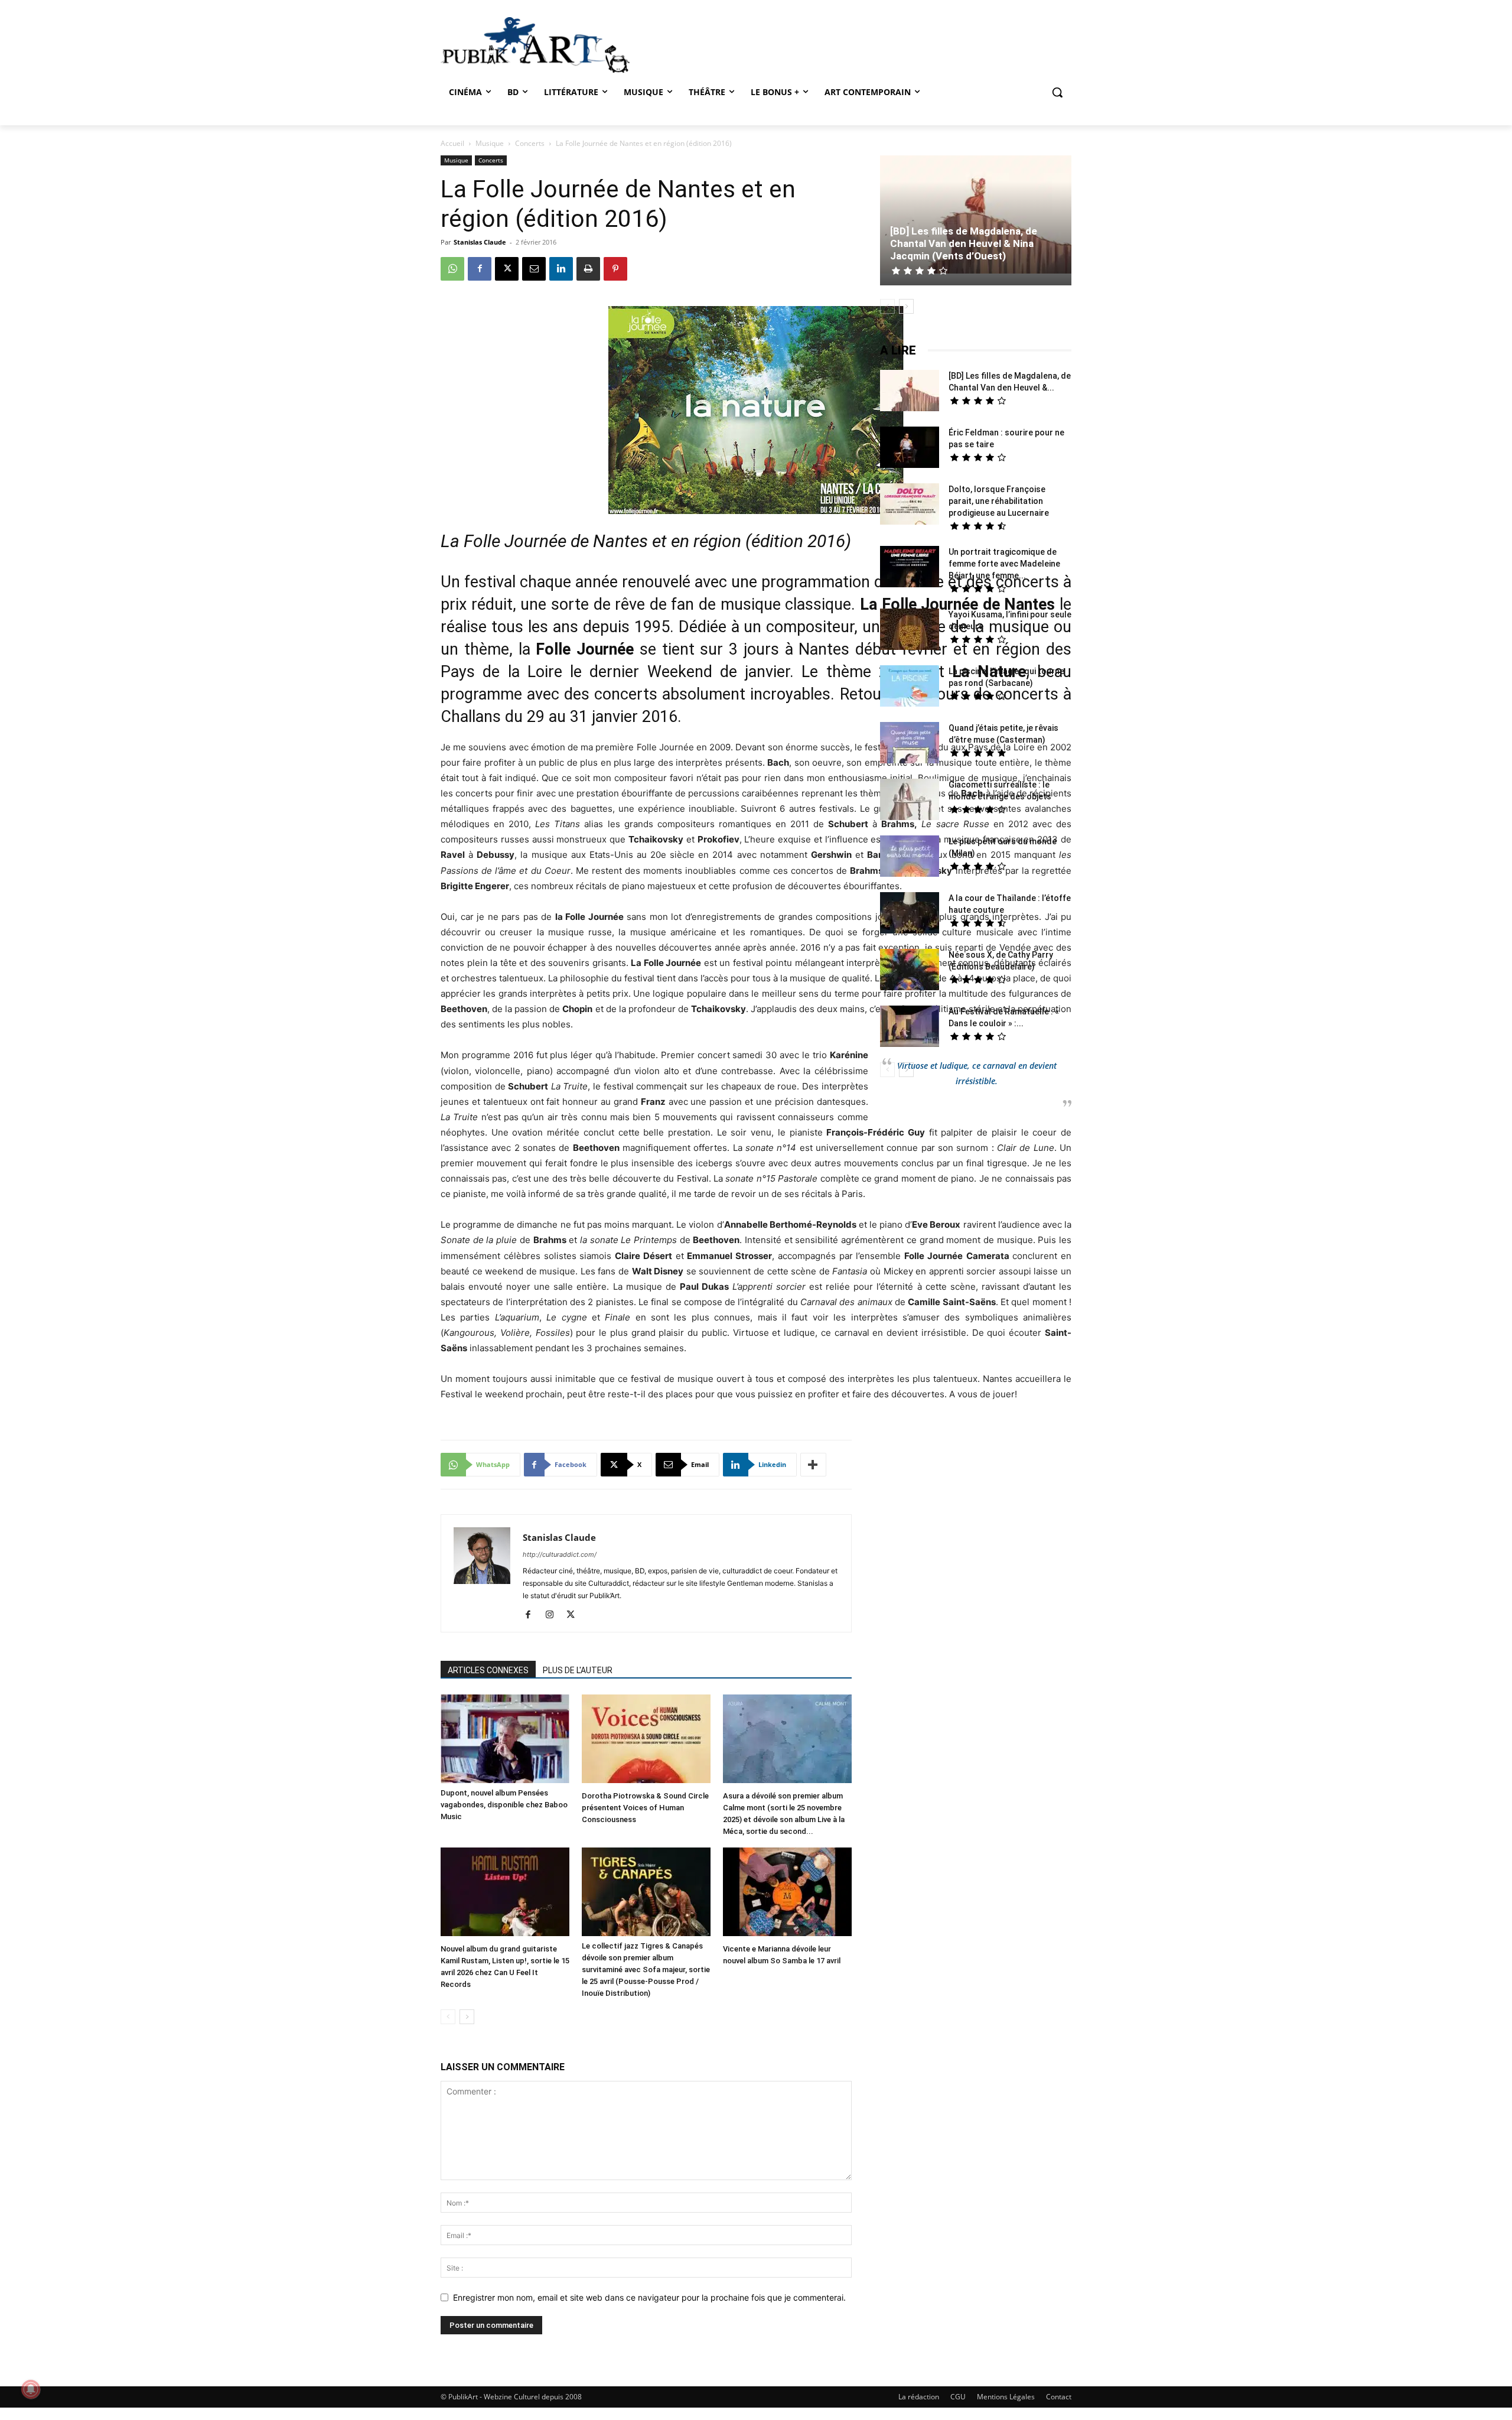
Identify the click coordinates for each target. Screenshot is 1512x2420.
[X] (507, 269)
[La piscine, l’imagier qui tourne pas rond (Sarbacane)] (910, 686)
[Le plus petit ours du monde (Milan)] (910, 858)
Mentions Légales (1006, 2397)
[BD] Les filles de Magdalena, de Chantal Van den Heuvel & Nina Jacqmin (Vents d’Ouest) (964, 243)
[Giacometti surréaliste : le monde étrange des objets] (910, 801)
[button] (1057, 92)
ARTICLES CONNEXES (488, 1670)
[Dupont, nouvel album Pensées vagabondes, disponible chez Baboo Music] (505, 1739)
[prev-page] (448, 2017)
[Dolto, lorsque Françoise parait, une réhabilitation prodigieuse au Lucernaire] (910, 505)
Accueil (452, 143)
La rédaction (919, 2397)
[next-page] (467, 2017)
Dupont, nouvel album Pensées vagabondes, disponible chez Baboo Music (504, 1805)
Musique (490, 143)
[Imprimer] (588, 269)
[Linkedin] (561, 269)
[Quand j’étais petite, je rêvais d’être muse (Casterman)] (910, 744)
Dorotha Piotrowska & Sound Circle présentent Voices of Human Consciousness (645, 1808)
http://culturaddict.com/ (560, 1554)
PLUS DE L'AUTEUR (578, 1670)
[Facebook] (480, 269)
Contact (1059, 2397)
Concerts (530, 143)
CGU (958, 2397)
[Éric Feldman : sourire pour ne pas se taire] (910, 449)
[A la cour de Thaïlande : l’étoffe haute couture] (910, 914)
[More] (813, 1465)
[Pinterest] (615, 269)
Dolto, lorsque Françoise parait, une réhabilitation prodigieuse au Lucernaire (999, 501)
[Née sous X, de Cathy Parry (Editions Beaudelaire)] (910, 971)
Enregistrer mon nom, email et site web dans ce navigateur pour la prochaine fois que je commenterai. (649, 2297)
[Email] (534, 269)
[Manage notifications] (31, 2389)
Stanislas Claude (480, 242)
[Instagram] (554, 1615)
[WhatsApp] (452, 269)
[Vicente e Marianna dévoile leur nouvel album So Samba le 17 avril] (787, 1893)
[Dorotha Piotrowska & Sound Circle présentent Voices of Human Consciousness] (646, 1740)
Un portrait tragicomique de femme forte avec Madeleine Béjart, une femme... (1004, 564)
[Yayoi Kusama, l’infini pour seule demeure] (910, 631)
